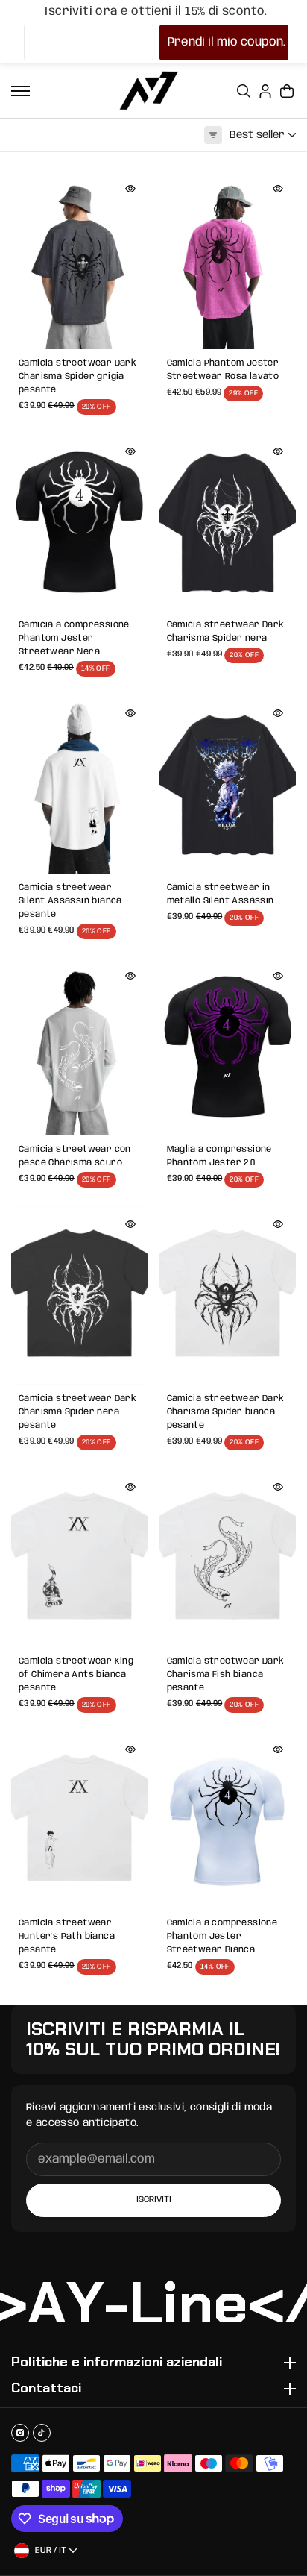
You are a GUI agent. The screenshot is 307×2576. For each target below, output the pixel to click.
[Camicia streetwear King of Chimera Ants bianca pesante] (80, 1558)
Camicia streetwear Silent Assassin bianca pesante (70, 901)
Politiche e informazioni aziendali (117, 2363)
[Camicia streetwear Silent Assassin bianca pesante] (80, 784)
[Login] (265, 91)
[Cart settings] (287, 91)
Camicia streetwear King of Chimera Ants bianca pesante (76, 1674)
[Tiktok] (42, 2433)
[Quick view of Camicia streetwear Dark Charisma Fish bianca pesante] (278, 1487)
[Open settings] (244, 91)
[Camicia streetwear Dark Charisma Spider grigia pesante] (80, 260)
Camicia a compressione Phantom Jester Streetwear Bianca (222, 1936)
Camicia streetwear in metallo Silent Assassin (221, 894)
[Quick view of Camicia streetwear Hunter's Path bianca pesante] (130, 1749)
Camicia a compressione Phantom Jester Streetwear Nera (74, 638)
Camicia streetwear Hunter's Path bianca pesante (67, 1936)
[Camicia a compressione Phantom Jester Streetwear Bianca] (228, 1821)
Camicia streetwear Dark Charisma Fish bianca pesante (226, 1674)
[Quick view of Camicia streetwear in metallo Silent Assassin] (278, 713)
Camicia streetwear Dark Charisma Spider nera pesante (77, 1412)
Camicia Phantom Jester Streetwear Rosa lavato (223, 370)
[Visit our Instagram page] (20, 2433)
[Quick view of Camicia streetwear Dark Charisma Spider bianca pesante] (278, 1224)
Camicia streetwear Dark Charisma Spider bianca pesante (226, 1412)
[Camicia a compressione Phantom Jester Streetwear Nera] (80, 523)
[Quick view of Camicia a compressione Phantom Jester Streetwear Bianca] (278, 1749)
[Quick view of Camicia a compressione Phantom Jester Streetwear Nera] (130, 451)
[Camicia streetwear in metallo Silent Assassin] (228, 784)
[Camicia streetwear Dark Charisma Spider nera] (228, 523)
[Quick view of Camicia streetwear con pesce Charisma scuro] (130, 976)
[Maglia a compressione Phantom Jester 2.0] (228, 1047)
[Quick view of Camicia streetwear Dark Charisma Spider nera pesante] (130, 1224)
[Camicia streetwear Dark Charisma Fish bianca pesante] (228, 1558)
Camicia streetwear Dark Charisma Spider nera (226, 632)
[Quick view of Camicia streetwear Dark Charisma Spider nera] (278, 451)
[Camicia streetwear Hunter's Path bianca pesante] (80, 1821)
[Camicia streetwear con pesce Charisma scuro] (80, 1047)
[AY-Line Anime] (149, 91)
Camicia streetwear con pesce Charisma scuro (75, 1156)
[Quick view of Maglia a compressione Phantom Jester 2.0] (278, 976)
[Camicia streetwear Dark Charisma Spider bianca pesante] (228, 1295)
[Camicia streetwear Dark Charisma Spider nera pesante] (80, 1295)
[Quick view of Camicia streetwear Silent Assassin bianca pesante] (130, 713)
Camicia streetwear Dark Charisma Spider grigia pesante (77, 376)
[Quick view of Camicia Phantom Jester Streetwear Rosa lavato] (278, 189)
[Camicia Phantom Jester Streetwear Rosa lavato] (228, 260)
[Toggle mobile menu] (20, 91)
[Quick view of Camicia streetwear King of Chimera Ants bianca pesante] (130, 1487)
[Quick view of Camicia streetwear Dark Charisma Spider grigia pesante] (130, 189)
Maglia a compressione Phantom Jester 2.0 (219, 1156)
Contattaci (46, 2389)
